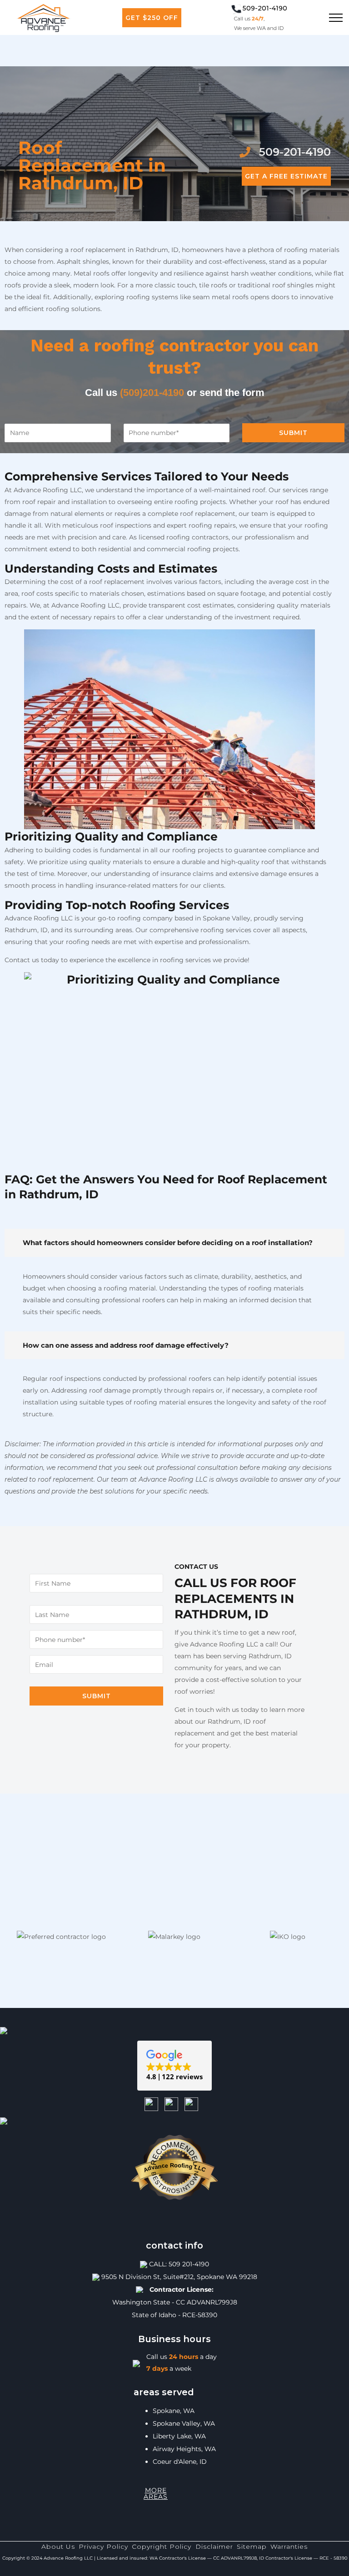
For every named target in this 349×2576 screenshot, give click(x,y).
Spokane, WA (174, 2411)
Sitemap (252, 2546)
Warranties (289, 2546)
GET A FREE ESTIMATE (286, 176)
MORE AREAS (156, 2493)
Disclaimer (214, 2546)
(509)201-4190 (152, 393)
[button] (174, 2066)
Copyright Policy (162, 2546)
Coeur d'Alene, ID (180, 2462)
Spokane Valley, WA (184, 2423)
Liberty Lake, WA (179, 2436)
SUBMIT (293, 433)
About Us (58, 2546)
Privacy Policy (103, 2546)
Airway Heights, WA (184, 2449)
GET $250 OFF (152, 18)
